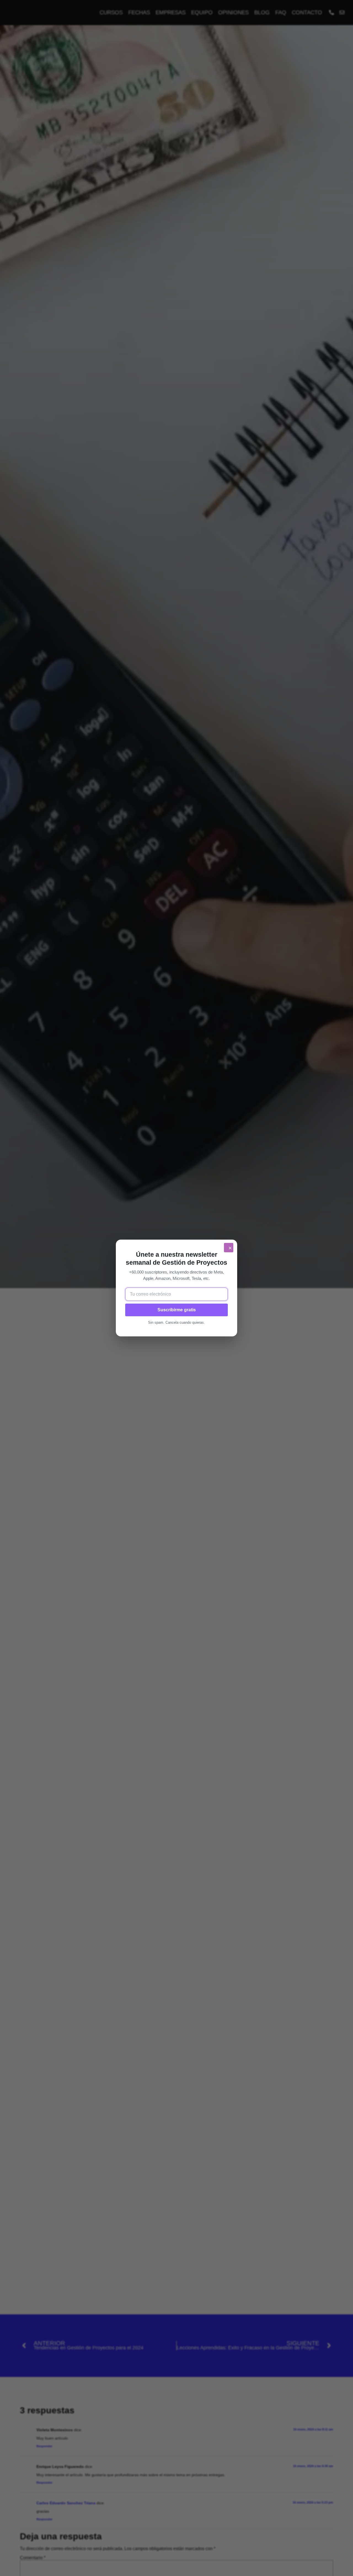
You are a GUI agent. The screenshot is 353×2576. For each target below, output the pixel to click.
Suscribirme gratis (177, 1310)
